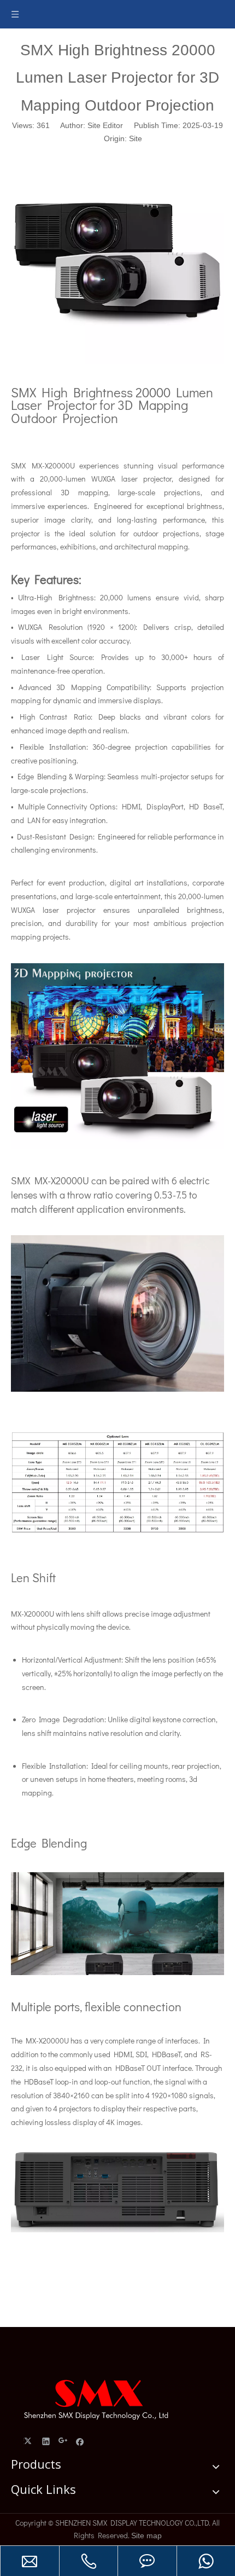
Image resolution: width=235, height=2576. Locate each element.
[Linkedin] (46, 2441)
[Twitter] (29, 2441)
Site (136, 138)
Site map (146, 2536)
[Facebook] (80, 2441)
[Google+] (63, 2441)
